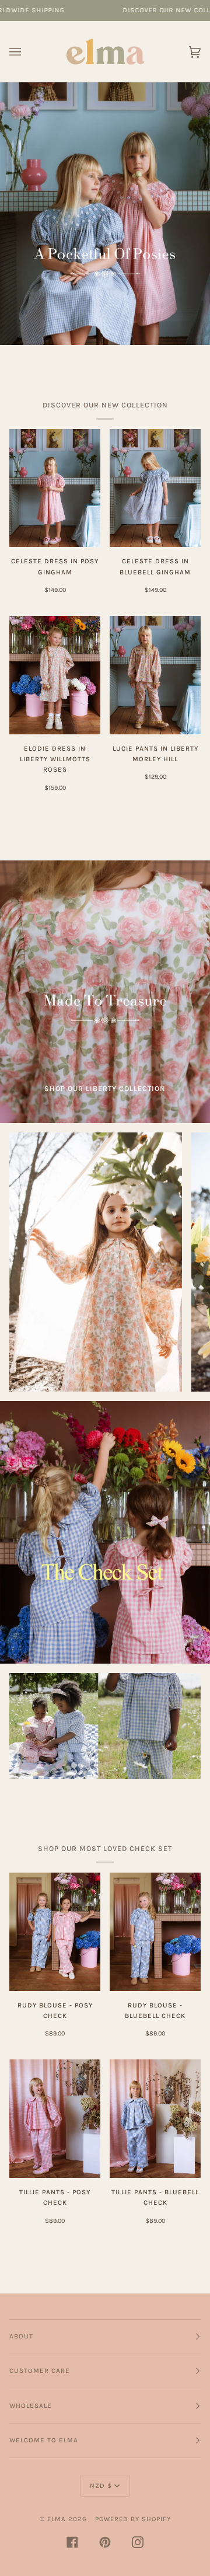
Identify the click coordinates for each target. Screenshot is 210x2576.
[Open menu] (27, 52)
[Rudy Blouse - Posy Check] (55, 1932)
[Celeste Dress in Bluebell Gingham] (155, 488)
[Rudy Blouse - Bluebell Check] (155, 1932)
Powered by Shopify (133, 2519)
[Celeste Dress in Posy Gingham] (55, 488)
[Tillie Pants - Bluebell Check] (155, 2119)
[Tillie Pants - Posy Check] (55, 2119)
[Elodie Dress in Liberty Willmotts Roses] (55, 675)
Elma (57, 2519)
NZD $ (101, 2486)
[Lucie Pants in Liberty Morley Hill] (155, 675)
